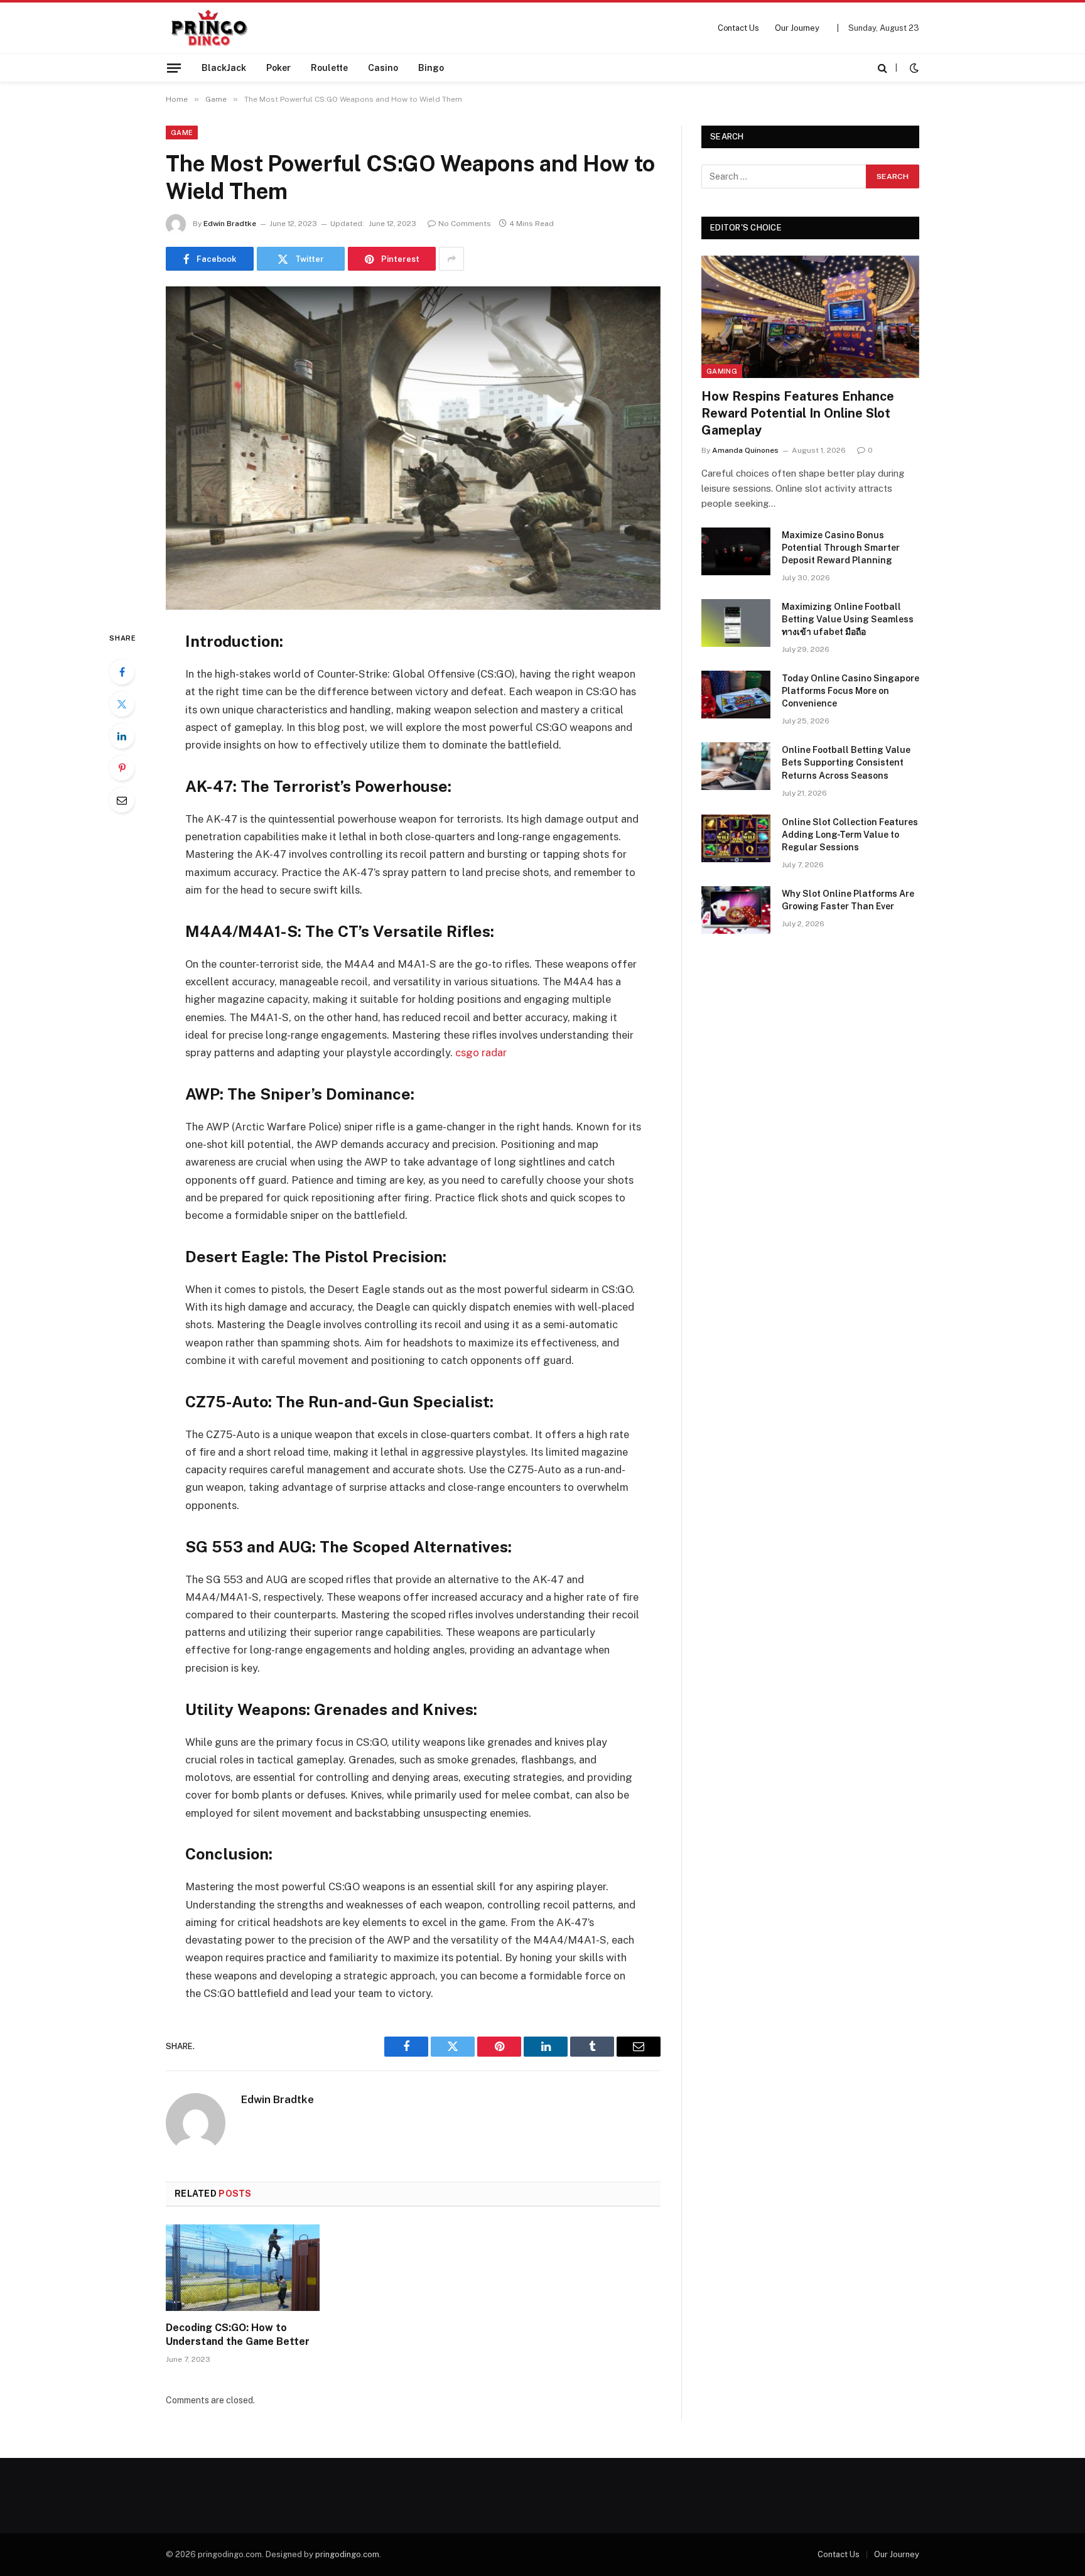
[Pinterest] (122, 768)
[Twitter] (122, 704)
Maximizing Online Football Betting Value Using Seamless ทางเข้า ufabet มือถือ (848, 619)
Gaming (722, 371)
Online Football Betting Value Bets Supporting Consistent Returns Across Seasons (846, 762)
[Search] (883, 68)
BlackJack (224, 68)
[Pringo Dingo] (209, 28)
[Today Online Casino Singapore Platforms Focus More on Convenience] (736, 695)
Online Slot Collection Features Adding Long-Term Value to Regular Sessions (850, 835)
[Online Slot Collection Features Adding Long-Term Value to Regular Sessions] (736, 838)
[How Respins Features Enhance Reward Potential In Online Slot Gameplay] (810, 317)
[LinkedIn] (122, 736)
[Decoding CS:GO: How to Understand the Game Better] (243, 2268)
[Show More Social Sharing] (451, 259)
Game (182, 133)
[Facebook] (122, 672)
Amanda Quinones (745, 450)
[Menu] (174, 68)
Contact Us (738, 28)
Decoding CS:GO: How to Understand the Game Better (238, 2335)
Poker (278, 68)
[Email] (122, 800)
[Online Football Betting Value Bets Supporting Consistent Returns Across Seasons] (736, 766)
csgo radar (481, 1053)
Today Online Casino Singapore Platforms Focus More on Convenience (850, 691)
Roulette (329, 68)
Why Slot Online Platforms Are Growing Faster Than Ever (848, 900)
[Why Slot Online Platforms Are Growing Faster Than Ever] (736, 910)
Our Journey (797, 28)
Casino (383, 68)
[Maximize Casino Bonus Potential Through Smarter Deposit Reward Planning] (736, 551)
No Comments (465, 224)
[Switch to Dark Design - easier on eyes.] (913, 68)
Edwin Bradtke (230, 224)
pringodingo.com (347, 2554)
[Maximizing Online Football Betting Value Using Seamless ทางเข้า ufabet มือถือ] (736, 623)
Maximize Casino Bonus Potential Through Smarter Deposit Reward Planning (841, 548)
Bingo (431, 68)
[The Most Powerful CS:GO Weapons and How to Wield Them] (413, 448)
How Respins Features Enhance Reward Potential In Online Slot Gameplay (798, 413)
